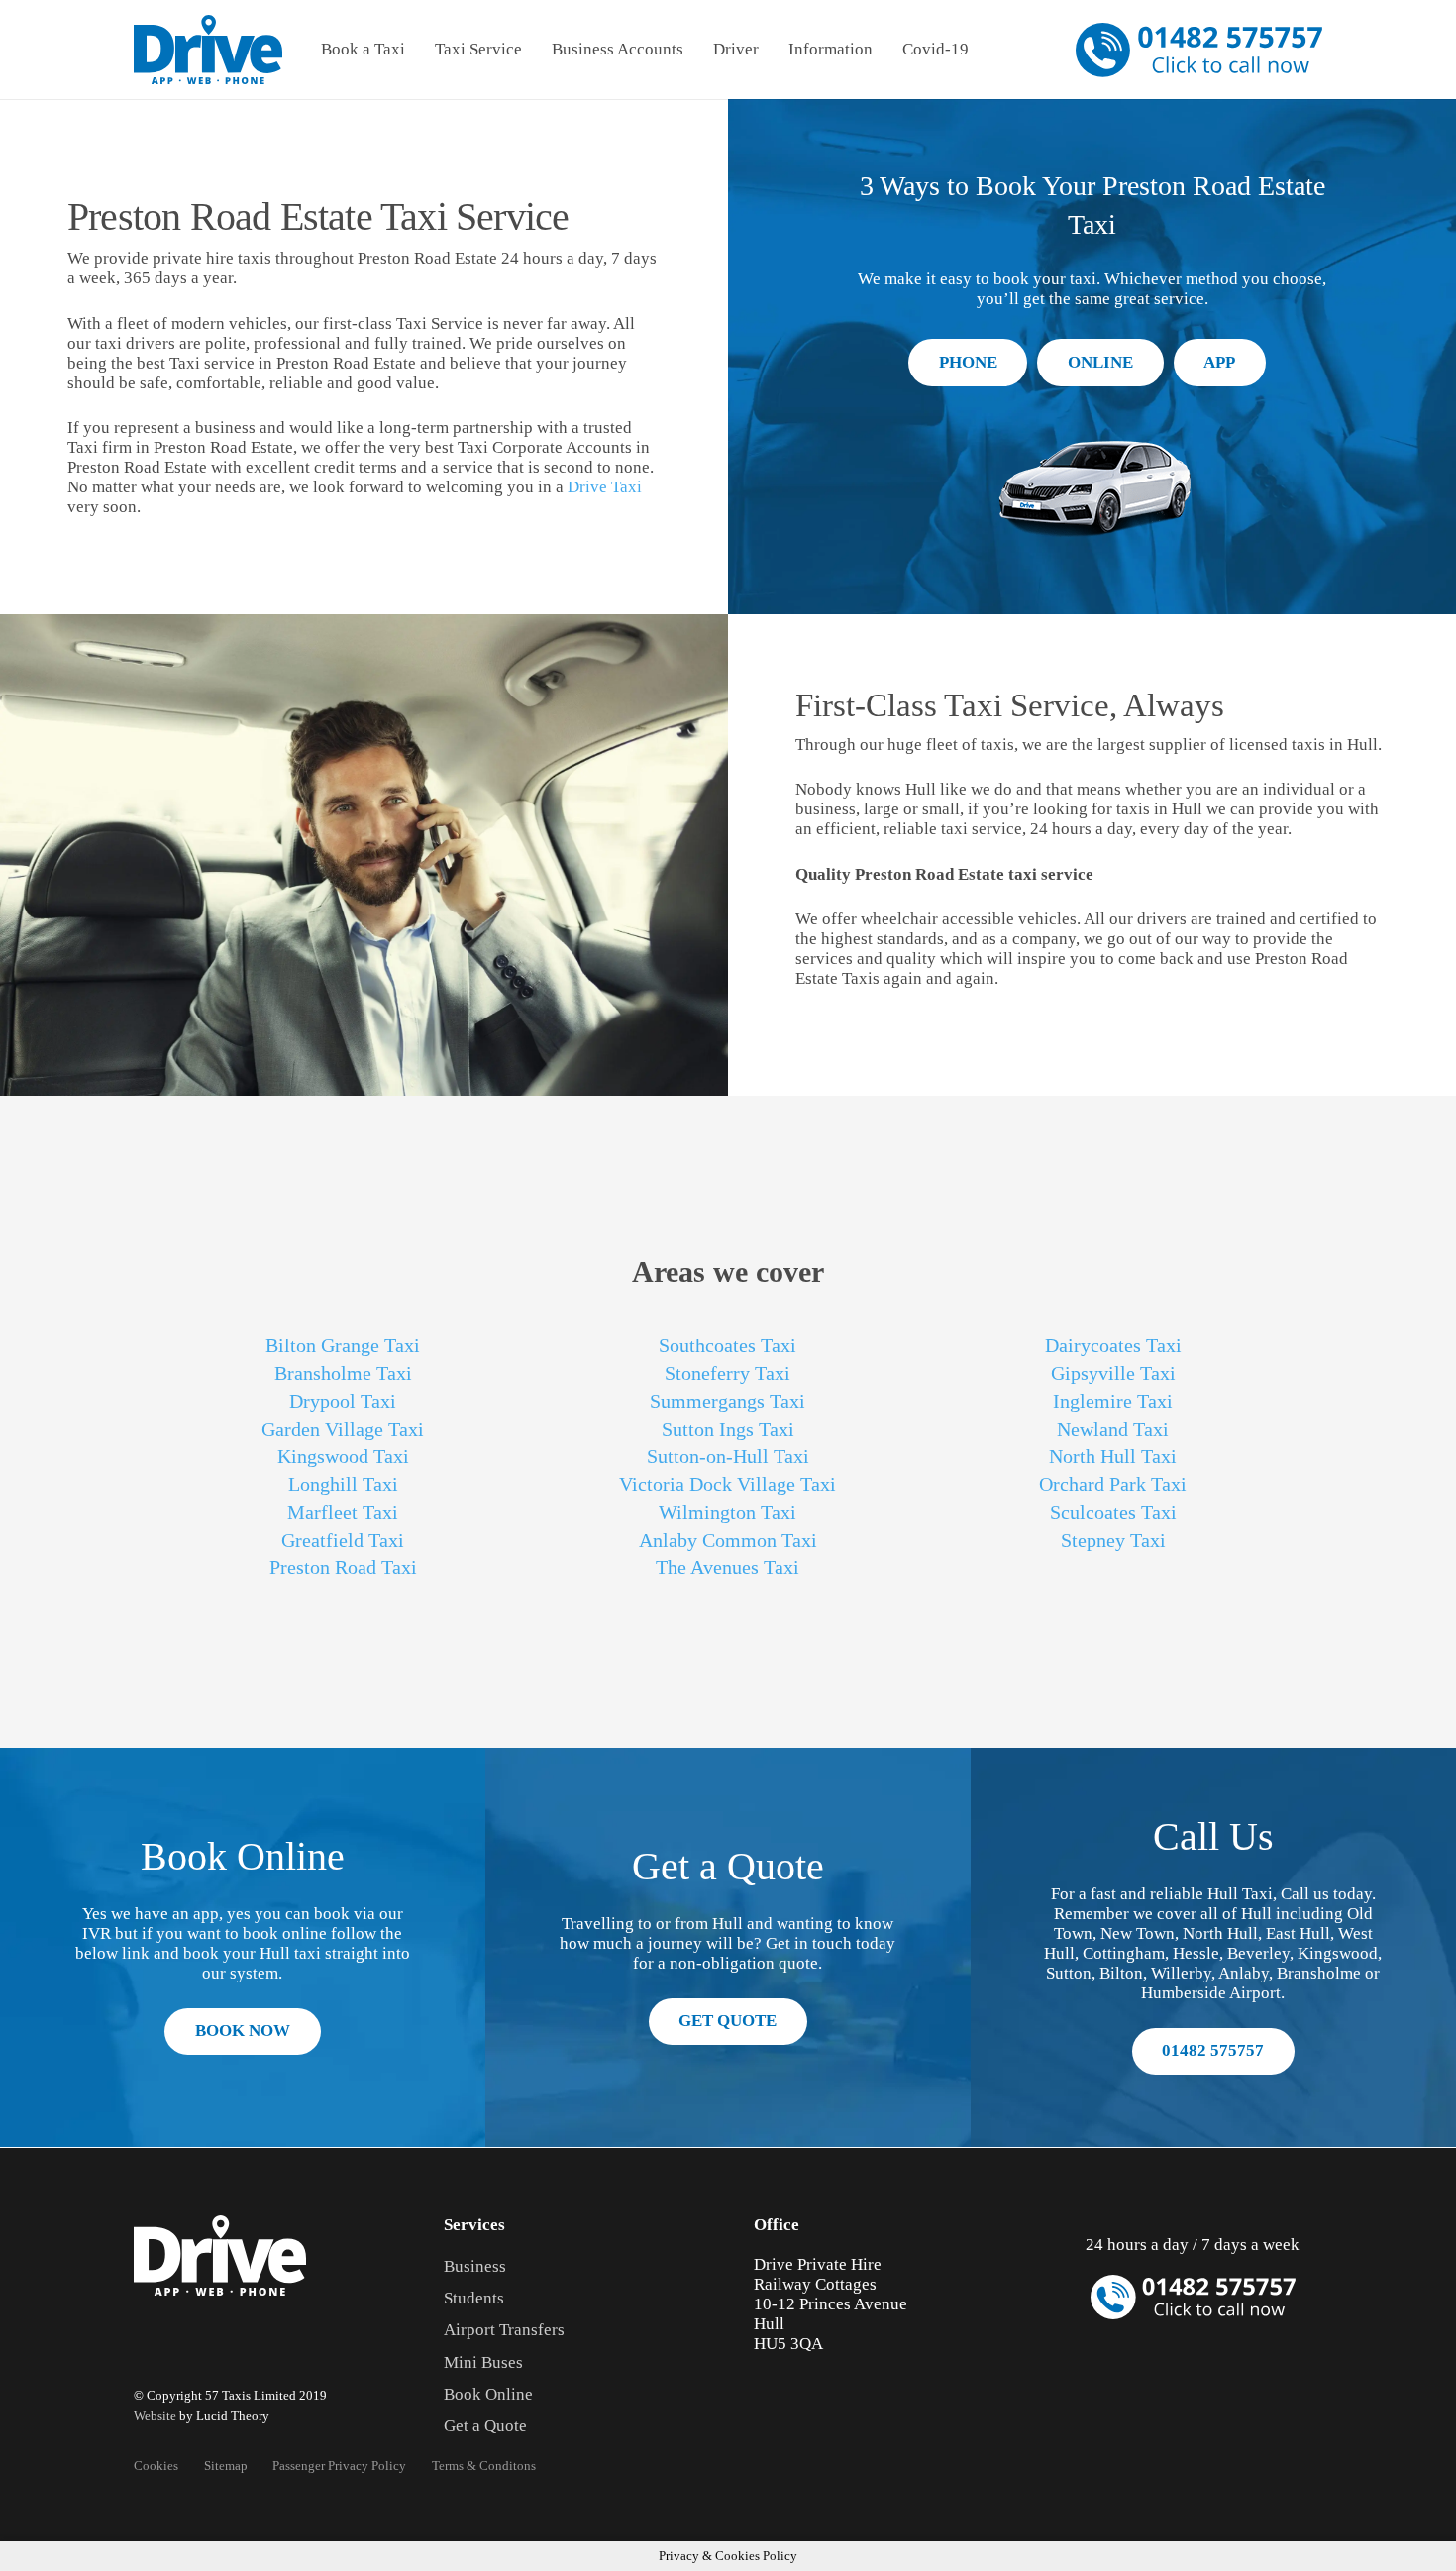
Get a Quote (485, 2426)
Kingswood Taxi (343, 1456)
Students (474, 2298)
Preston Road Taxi (343, 1567)
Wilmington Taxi (728, 1512)
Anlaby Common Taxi (728, 1540)
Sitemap (226, 2465)
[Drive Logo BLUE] (208, 50)
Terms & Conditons (484, 2465)
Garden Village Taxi (343, 1429)
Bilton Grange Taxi (343, 1345)
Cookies (156, 2465)
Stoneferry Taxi (728, 1373)
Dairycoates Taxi (1113, 1345)
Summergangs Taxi (728, 1401)
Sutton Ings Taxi (728, 1429)
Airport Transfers (504, 2330)
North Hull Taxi (1113, 1456)
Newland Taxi (1113, 1429)
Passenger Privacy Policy (339, 2465)
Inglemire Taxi (1113, 1401)
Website (155, 2416)
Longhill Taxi (343, 1484)
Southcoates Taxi (728, 1345)
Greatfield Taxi (343, 1540)
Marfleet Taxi (343, 1512)
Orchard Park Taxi (1113, 1484)
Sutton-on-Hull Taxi (728, 1456)
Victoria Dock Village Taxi (728, 1484)
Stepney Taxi (1113, 1540)
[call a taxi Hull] (1199, 50)
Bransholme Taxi (343, 1373)
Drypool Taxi (343, 1401)
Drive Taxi (605, 487)
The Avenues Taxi (728, 1567)
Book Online (488, 2394)
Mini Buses (483, 2362)
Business (475, 2266)
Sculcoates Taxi (1113, 1512)
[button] (416, 50)
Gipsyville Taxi (1113, 1373)
